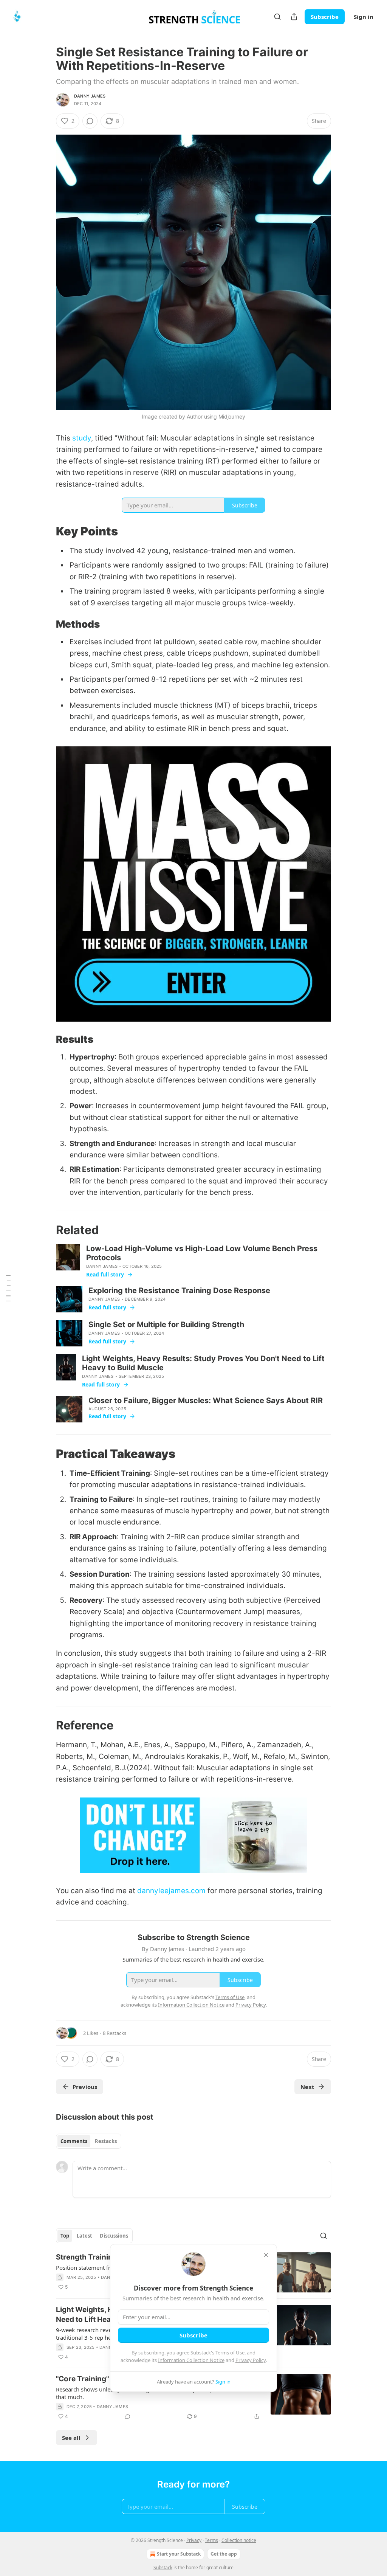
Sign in (364, 17)
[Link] (45, 531)
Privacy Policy (251, 2360)
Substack (163, 2567)
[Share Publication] (294, 17)
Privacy (194, 2540)
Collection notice (239, 2540)
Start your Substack (179, 2554)
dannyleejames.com (171, 1891)
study (82, 438)
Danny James (90, 96)
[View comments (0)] (90, 121)
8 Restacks (115, 2033)
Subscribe (325, 17)
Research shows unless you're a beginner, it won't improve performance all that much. (153, 2393)
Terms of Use (230, 2353)
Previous (85, 2087)
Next (307, 2087)
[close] (266, 2255)
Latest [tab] (84, 2236)
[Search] (277, 17)
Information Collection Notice (191, 2360)
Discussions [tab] (114, 2236)
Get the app (224, 2554)
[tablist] (89, 2141)
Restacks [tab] (106, 2141)
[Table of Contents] (8, 1288)
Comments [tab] (74, 2141)
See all (71, 2438)
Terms (211, 2540)
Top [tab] (65, 2236)
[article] (193, 2398)
